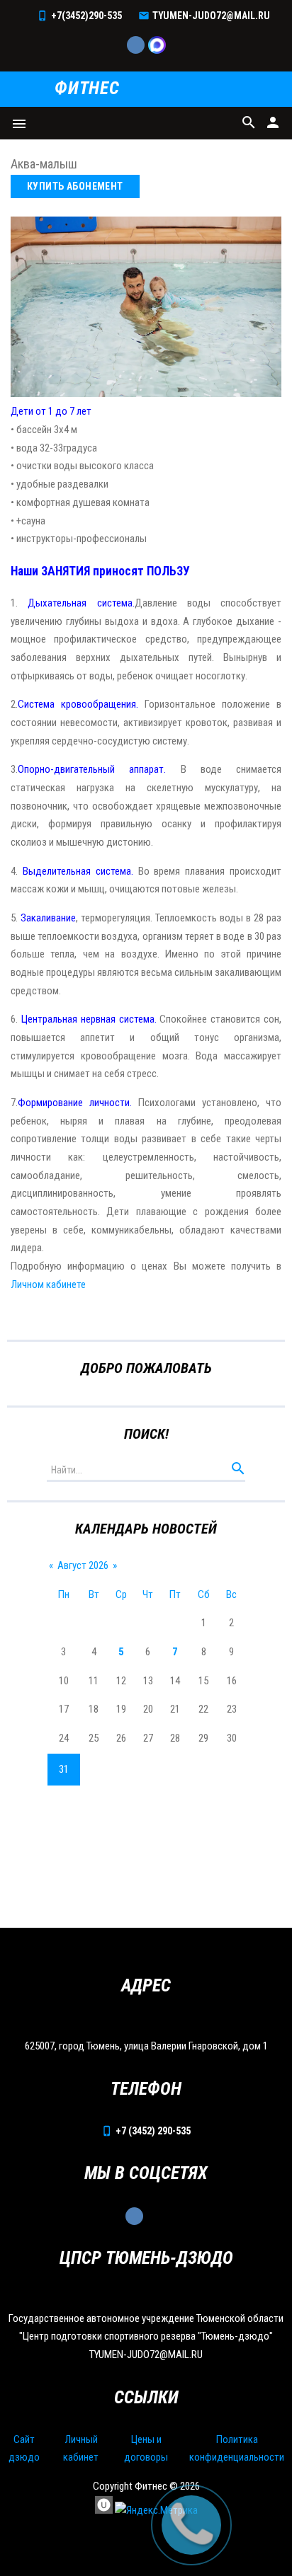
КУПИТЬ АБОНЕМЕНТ (75, 186)
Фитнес (87, 89)
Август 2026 (83, 1565)
